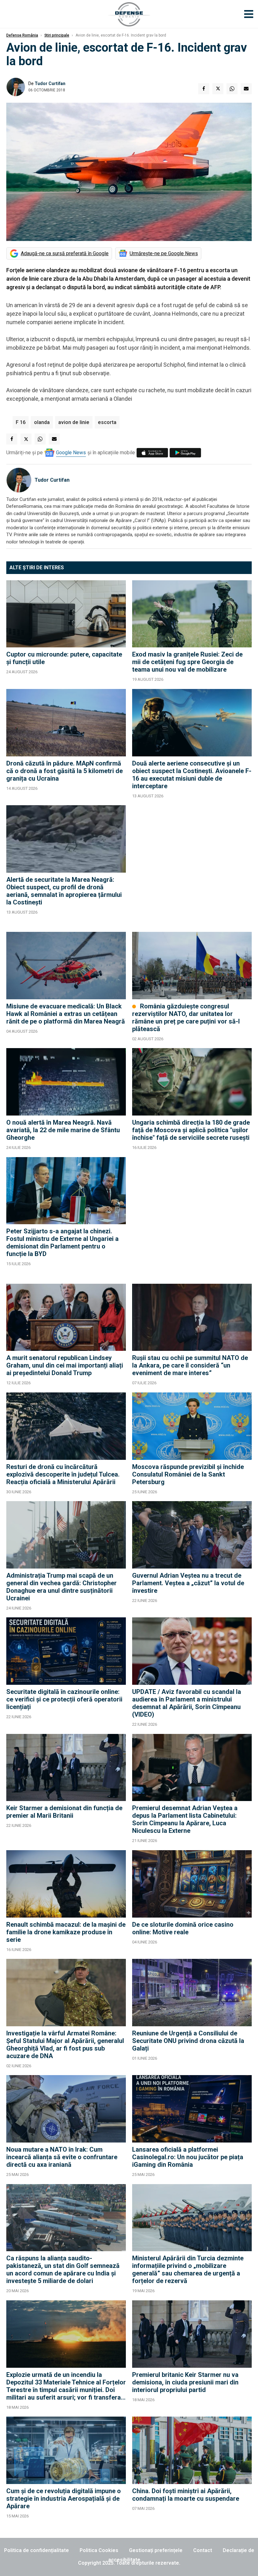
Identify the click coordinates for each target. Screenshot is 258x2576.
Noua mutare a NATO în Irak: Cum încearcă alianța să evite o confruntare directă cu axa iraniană (62, 2157)
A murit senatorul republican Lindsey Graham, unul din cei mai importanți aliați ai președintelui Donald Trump (65, 1365)
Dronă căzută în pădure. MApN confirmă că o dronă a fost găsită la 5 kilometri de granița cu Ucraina (64, 771)
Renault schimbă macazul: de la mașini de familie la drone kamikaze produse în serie (66, 1932)
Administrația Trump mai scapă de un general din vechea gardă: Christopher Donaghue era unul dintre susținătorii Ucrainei (62, 1587)
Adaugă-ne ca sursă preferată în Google (65, 253)
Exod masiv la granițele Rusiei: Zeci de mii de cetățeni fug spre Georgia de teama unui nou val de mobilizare (187, 662)
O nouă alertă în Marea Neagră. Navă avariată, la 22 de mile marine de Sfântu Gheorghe (63, 1130)
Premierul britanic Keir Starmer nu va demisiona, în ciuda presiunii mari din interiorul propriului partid (185, 2382)
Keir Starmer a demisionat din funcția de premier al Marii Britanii (64, 1812)
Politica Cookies (99, 2550)
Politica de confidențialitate (36, 2550)
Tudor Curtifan (50, 83)
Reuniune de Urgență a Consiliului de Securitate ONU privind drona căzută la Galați (188, 2041)
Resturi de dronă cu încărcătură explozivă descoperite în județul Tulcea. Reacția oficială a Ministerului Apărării (63, 1474)
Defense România (22, 35)
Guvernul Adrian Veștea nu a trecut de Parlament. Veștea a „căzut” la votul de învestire (188, 1583)
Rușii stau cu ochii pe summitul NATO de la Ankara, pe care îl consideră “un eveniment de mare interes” (190, 1365)
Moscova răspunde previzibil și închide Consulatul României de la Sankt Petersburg (188, 1474)
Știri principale (57, 35)
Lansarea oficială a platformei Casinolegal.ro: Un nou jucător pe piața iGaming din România (188, 2157)
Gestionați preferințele (156, 2550)
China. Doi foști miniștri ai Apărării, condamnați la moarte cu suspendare (186, 2495)
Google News (71, 453)
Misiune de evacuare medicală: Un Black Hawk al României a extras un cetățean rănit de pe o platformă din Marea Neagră (66, 1014)
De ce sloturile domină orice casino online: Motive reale (183, 1928)
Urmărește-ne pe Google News (164, 253)
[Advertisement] (192, 865)
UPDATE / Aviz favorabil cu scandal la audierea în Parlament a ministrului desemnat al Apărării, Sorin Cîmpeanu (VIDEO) (187, 1703)
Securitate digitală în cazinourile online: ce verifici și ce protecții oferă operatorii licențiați (64, 1699)
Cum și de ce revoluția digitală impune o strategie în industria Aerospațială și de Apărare (64, 2499)
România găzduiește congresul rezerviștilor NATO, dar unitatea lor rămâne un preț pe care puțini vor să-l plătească (186, 1018)
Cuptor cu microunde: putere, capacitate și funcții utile (64, 658)
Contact (203, 2550)
